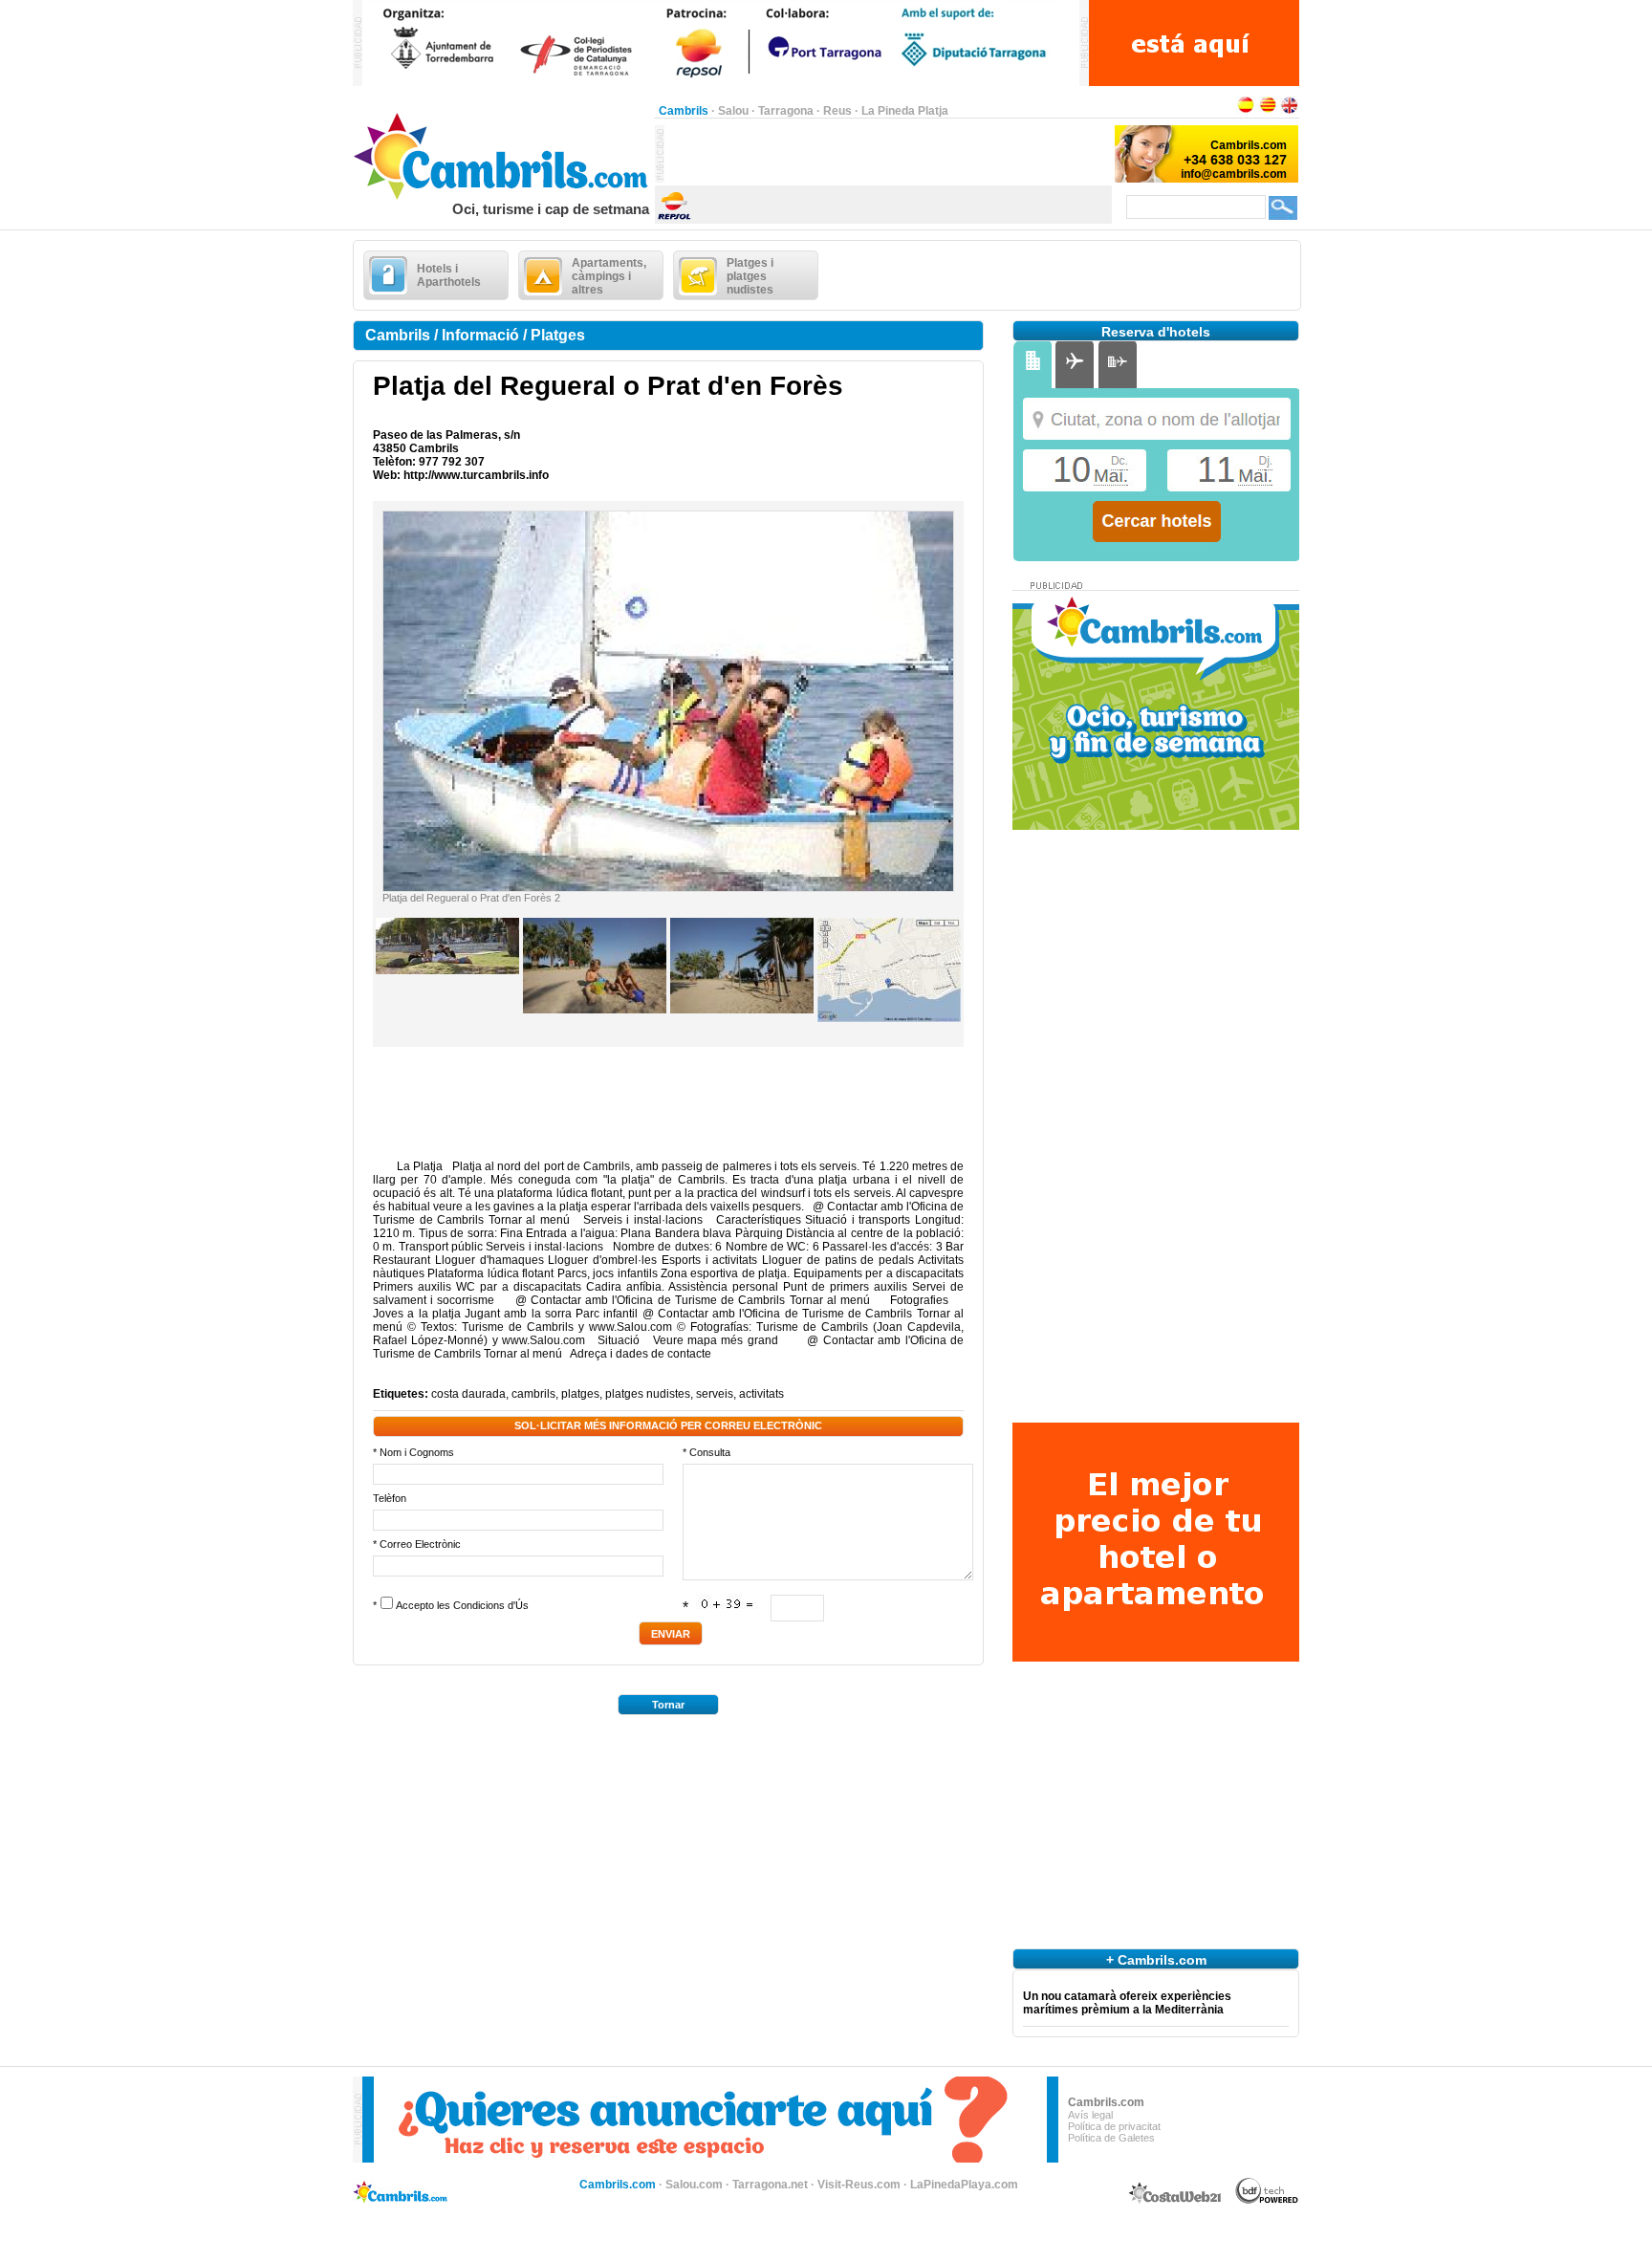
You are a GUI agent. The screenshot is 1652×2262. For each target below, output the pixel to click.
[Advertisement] (888, 154)
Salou (733, 111)
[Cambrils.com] (503, 197)
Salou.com (694, 2185)
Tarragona (786, 111)
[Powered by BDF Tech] (1267, 2201)
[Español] (1246, 111)
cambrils (533, 1394)
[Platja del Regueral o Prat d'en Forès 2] (668, 887)
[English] (1290, 111)
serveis (715, 1394)
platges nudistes (648, 1394)
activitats (761, 1394)
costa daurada (468, 1394)
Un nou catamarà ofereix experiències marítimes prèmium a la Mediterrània (1127, 2003)
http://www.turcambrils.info (476, 475)
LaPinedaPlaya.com (964, 2185)
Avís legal (1090, 2115)
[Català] (1268, 111)
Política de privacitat (1114, 2126)
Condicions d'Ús (491, 1605)
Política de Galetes (1111, 2138)
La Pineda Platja (905, 111)
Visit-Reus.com (859, 2185)
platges (580, 1394)
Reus (837, 111)
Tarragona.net (770, 2185)
